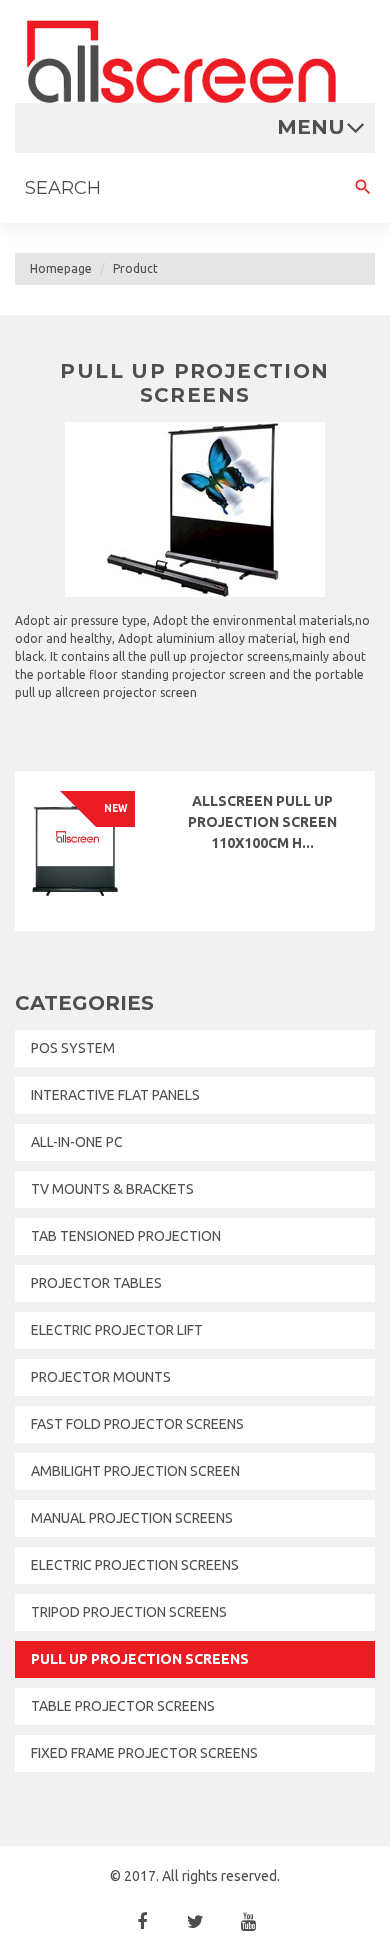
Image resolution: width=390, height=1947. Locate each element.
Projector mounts (101, 1377)
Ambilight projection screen (135, 1471)
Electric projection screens (135, 1565)
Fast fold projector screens (137, 1424)
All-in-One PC (77, 1142)
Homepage (61, 268)
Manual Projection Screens (132, 1518)
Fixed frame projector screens (144, 1753)
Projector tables (96, 1283)
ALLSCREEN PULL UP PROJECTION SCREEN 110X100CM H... (262, 822)
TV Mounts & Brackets (112, 1189)
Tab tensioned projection (126, 1236)
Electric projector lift (117, 1330)
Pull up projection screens (140, 1659)
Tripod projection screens (129, 1612)
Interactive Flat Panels (115, 1095)
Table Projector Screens (123, 1706)
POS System (73, 1048)
